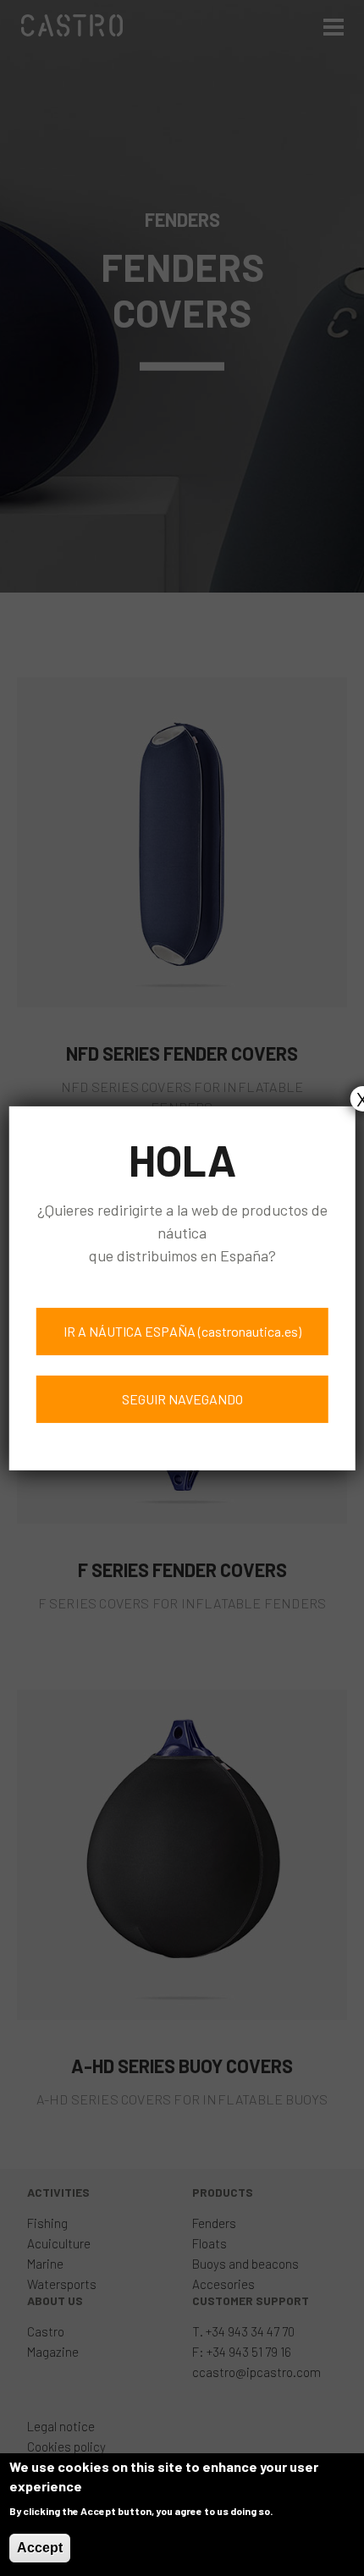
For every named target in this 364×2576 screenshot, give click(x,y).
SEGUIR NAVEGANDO (182, 1399)
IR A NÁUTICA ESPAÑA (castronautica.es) (182, 1331)
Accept (40, 2548)
